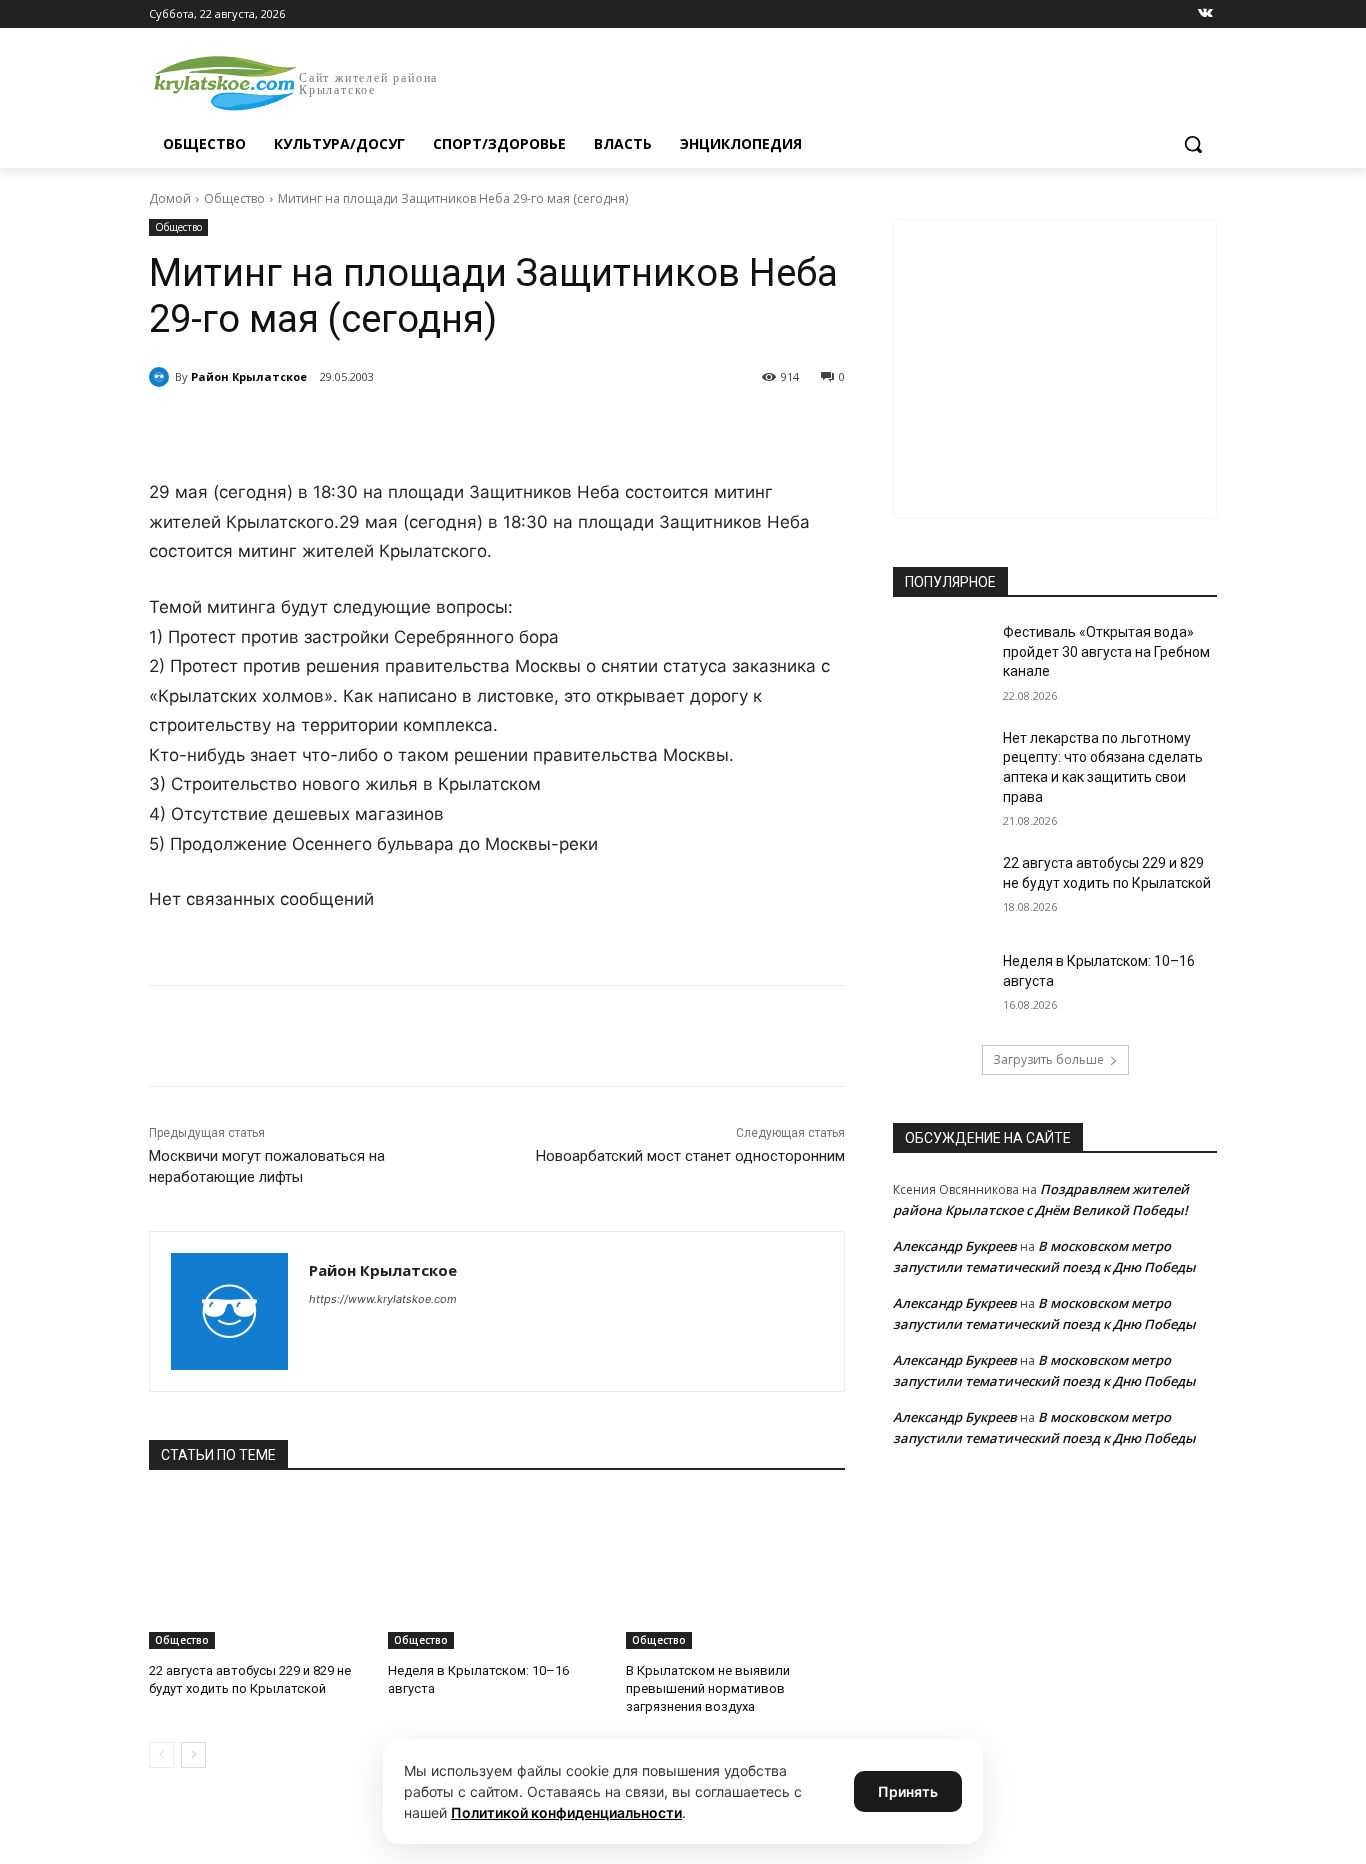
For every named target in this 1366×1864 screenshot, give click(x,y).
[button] (1193, 144)
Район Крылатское (249, 376)
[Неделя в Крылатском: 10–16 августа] (497, 1572)
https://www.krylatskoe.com (383, 1299)
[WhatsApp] (425, 428)
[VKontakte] (1205, 14)
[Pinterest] (471, 428)
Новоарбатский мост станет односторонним (690, 1156)
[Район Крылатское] (162, 377)
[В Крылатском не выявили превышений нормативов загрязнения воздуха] (735, 1572)
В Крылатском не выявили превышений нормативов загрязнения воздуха (708, 1688)
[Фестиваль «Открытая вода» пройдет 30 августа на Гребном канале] (941, 657)
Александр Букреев (955, 1246)
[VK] (333, 428)
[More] (518, 428)
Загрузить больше (1048, 1059)
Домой (170, 198)
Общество (234, 198)
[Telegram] (379, 428)
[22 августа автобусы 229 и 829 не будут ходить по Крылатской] (258, 1572)
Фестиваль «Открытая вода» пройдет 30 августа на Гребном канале (1106, 651)
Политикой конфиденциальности (566, 1812)
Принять (908, 1791)
